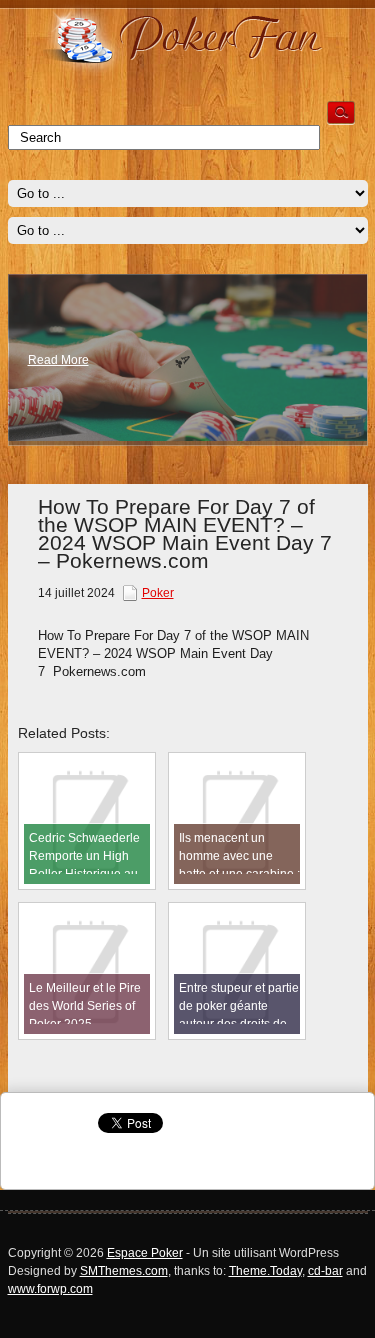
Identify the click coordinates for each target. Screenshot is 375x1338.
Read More (58, 360)
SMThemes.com (124, 1271)
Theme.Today (265, 1271)
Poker (158, 593)
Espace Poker (145, 1253)
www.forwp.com (50, 1289)
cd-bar (325, 1271)
